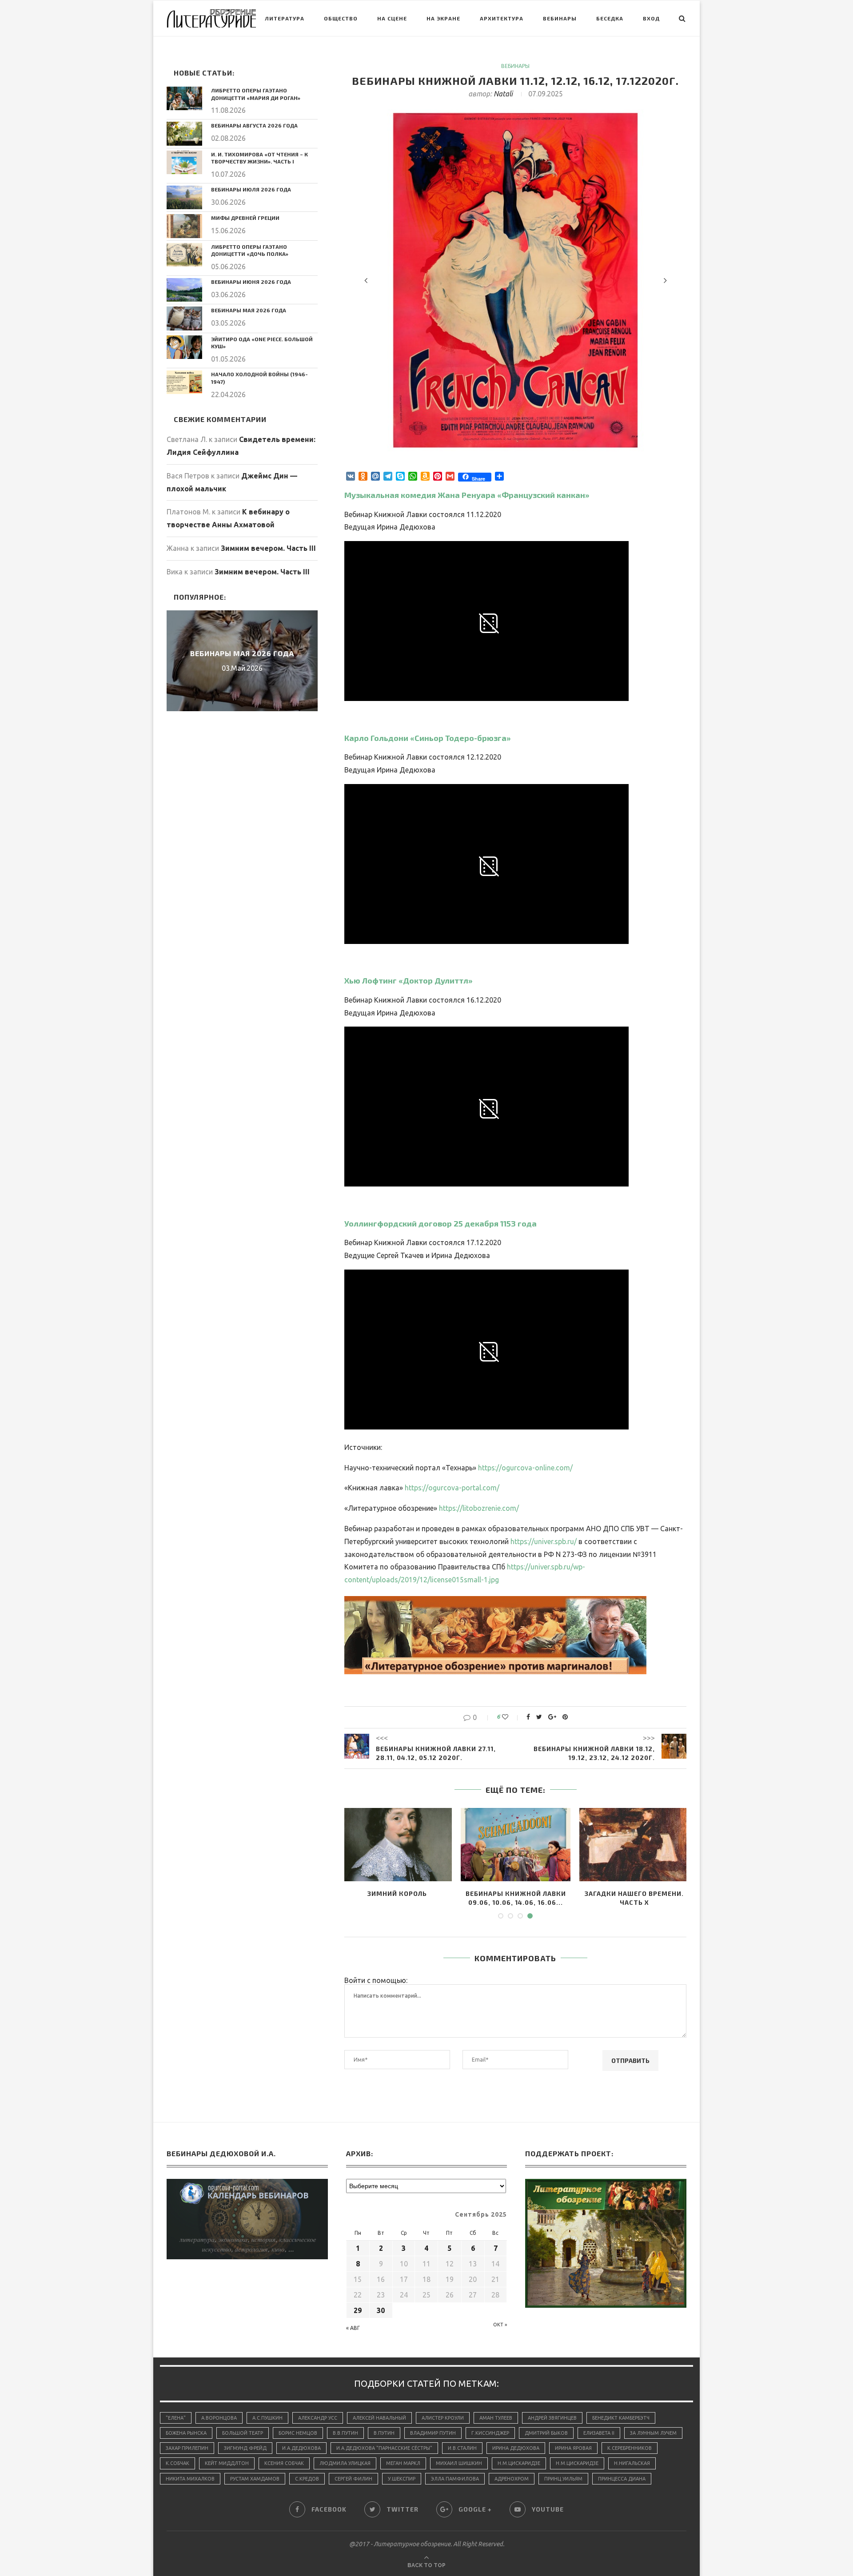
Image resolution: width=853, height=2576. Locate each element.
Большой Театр (243, 2433)
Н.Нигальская (632, 2463)
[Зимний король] (397, 1845)
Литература (285, 18)
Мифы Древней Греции (245, 218)
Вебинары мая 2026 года (249, 310)
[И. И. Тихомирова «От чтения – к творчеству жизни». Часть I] (184, 162)
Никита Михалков (190, 2479)
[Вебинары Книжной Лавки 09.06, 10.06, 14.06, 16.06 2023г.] (516, 1845)
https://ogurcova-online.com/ (525, 1468)
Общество (341, 18)
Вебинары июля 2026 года (251, 189)
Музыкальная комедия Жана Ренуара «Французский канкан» (467, 495)
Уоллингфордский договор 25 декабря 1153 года (440, 1223)
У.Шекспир (402, 2479)
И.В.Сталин (462, 2448)
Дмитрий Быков (546, 2433)
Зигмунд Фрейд (245, 2448)
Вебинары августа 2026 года (254, 125)
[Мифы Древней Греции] (184, 226)
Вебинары (560, 18)
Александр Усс (318, 2418)
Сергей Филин (353, 2479)
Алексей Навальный (379, 2418)
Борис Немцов (298, 2433)
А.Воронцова (219, 2418)
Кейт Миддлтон (227, 2463)
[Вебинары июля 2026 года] (184, 197)
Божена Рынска (186, 2433)
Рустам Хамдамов (255, 2479)
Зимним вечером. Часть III (268, 548)
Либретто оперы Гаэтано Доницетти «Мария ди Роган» (256, 94)
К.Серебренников (630, 2448)
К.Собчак (177, 2463)
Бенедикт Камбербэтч (621, 2418)
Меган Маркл (403, 2463)
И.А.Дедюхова (301, 2448)
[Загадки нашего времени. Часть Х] (634, 1845)
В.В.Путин (345, 2433)
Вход (651, 18)
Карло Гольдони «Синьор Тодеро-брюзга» (428, 738)
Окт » (500, 2325)
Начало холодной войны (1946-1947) (259, 378)
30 (381, 2310)
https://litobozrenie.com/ (479, 1508)
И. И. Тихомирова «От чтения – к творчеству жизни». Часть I (259, 158)
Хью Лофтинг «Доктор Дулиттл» (409, 980)
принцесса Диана (622, 2479)
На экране (443, 18)
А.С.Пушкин (267, 2418)
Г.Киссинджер (490, 2433)
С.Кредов (307, 2479)
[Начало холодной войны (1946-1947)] (184, 382)
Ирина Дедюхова (516, 2448)
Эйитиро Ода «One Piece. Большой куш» (262, 343)
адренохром (512, 2479)
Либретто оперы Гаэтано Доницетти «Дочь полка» (250, 250)
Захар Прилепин (187, 2448)
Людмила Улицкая (345, 2463)
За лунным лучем (653, 2433)
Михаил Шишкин (459, 2463)
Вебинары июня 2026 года (251, 282)
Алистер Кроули (443, 2418)
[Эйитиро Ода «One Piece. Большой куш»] (184, 347)
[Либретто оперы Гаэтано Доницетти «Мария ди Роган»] (184, 98)
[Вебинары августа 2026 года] (184, 133)
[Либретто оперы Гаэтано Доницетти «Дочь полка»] (184, 255)
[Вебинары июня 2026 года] (184, 290)
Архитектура (502, 18)
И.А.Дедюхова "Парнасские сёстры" (384, 2448)
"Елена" (176, 2418)
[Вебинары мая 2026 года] (184, 318)
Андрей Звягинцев (552, 2418)
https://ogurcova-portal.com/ (452, 1488)
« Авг (353, 2328)
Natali (503, 94)
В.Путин (384, 2433)
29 (358, 2310)
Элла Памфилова (455, 2479)
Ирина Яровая (573, 2448)
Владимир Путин (433, 2433)
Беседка (610, 18)
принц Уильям (563, 2479)
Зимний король (397, 1893)
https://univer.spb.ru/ (544, 1541)
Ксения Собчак (284, 2463)
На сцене (392, 18)
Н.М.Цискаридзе (519, 2463)
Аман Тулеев (496, 2418)
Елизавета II (599, 2433)
